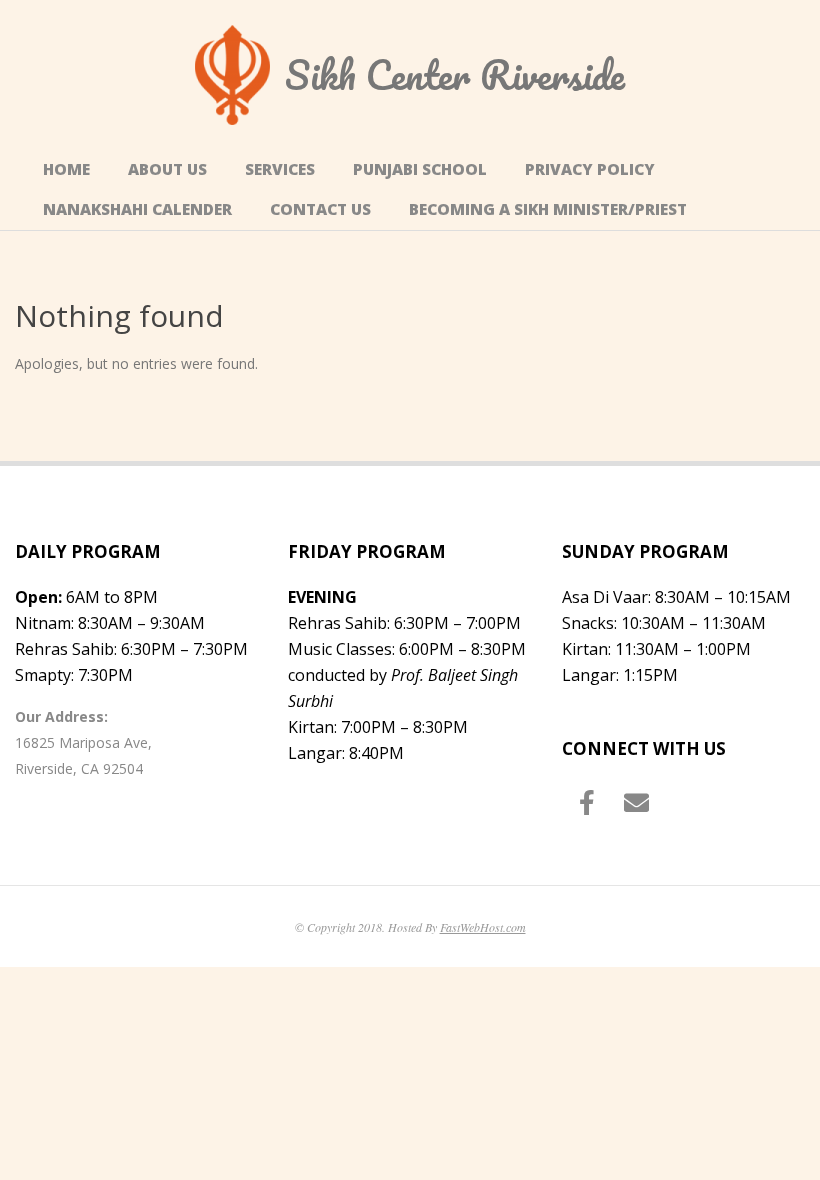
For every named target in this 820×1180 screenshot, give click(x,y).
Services (280, 169)
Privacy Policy (590, 169)
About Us (167, 169)
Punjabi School (420, 169)
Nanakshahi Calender (137, 209)
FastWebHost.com (483, 927)
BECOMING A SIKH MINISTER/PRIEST (548, 209)
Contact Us (320, 209)
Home (66, 169)
